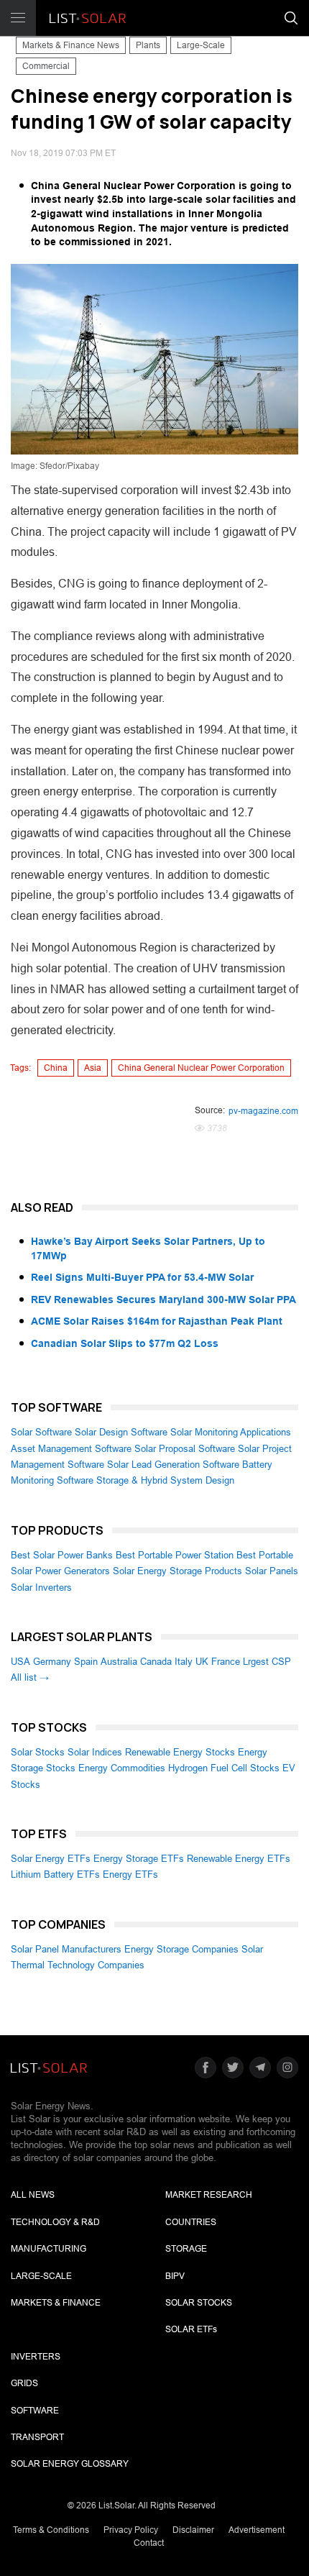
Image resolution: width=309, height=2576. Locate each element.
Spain (86, 1662)
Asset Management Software (71, 1449)
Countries (191, 2222)
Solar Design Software (121, 1432)
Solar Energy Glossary (70, 2464)
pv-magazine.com (263, 1111)
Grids (24, 2383)
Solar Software (41, 1432)
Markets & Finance (56, 2303)
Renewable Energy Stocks (180, 1752)
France (226, 1662)
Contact (149, 2543)
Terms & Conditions (51, 2530)
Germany (52, 1662)
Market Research (209, 2195)
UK (202, 1662)
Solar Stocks (38, 1752)
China (56, 1068)
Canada (156, 1662)
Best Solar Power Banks (62, 1555)
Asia (93, 1068)
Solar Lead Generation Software (173, 1465)
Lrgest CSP (267, 1662)
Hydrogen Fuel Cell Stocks (224, 1768)
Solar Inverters (41, 1588)
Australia (119, 1662)
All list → (30, 1677)
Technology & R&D (55, 2222)
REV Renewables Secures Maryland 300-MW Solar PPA (163, 1300)
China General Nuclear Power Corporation (201, 1068)
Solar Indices (95, 1752)
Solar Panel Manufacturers (66, 1949)
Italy (184, 1662)
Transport (37, 2437)
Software (35, 2411)
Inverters (36, 2357)
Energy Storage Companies (181, 1949)
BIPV (175, 2276)
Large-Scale (201, 45)
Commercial (46, 66)
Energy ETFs (130, 1874)
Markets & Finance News (71, 45)
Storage (186, 2249)
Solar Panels (272, 1571)
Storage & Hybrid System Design (165, 1480)
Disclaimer (193, 2530)
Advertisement (257, 2530)
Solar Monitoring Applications (231, 1432)
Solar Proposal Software (185, 1449)
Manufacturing (49, 2249)
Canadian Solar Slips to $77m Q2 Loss (125, 1343)
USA (20, 1662)
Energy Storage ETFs (139, 1859)
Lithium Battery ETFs (55, 1874)
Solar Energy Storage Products (177, 1571)
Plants (148, 45)
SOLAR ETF (191, 2329)
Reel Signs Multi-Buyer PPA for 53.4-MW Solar (142, 1277)
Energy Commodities (122, 1768)
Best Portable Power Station (175, 1555)
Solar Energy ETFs (51, 1859)
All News (33, 2195)
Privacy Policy (131, 2530)
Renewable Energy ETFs (239, 1859)
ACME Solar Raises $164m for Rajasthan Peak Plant (157, 1321)
